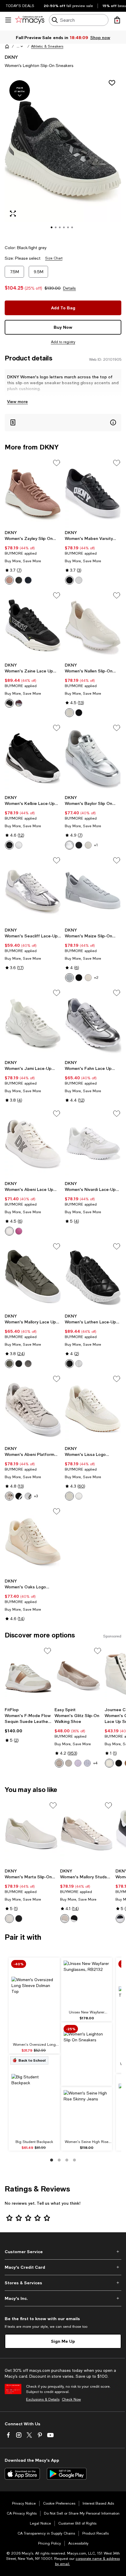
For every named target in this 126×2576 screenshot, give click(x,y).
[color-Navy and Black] (28, 580)
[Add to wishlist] (112, 83)
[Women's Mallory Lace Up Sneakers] (33, 1276)
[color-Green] (9, 1364)
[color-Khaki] (69, 713)
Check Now (71, 2399)
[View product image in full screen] (13, 214)
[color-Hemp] (69, 1496)
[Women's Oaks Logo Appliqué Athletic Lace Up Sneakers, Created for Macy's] (33, 1541)
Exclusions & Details (43, 2399)
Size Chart (54, 258)
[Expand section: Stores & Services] (63, 2283)
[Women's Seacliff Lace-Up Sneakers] (33, 890)
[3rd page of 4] (67, 2160)
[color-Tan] (9, 1919)
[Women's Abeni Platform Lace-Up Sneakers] (33, 1409)
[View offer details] (63, 423)
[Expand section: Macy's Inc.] (63, 2298)
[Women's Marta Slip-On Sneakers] (31, 1833)
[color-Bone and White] (88, 845)
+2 (96, 978)
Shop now (100, 37)
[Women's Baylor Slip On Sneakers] (93, 758)
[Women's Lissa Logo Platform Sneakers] (93, 1409)
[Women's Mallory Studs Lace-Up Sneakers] (87, 1833)
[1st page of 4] (52, 2160)
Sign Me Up (63, 2341)
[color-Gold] (59, 1763)
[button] (20, 46)
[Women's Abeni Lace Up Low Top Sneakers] (33, 1143)
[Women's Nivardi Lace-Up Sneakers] (93, 1143)
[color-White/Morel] (28, 1496)
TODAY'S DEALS (20, 6)
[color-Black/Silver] (19, 1496)
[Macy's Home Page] (30, 20)
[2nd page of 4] (59, 2160)
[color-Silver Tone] (87, 1763)
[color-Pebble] (9, 1231)
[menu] (8, 20)
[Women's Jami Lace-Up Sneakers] (33, 1023)
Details (69, 288)
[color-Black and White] (120, 1919)
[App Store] (22, 2474)
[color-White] (79, 580)
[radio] (9, 580)
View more (17, 401)
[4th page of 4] (74, 2160)
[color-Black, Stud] (119, 1763)
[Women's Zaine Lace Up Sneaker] (33, 625)
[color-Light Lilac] (78, 1763)
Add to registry (63, 342)
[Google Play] (67, 2474)
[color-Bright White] (79, 1496)
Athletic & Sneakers (47, 46)
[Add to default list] (57, 463)
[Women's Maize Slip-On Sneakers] (93, 890)
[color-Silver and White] (69, 845)
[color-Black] (19, 580)
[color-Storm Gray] (69, 978)
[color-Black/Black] (79, 978)
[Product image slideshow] (63, 157)
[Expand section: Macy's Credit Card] (63, 2267)
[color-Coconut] (88, 978)
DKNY (11, 57)
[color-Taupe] (69, 1763)
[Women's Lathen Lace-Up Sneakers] (93, 1276)
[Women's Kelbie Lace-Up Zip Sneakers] (33, 758)
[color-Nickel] (19, 703)
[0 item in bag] (117, 20)
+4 (95, 1763)
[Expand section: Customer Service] (63, 2252)
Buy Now (63, 327)
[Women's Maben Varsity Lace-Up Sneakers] (93, 493)
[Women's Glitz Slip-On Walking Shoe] (78, 1675)
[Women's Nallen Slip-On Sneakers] (93, 625)
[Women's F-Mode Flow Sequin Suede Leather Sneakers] (28, 1675)
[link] (33, 557)
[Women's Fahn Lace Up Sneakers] (93, 1023)
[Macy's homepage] (7, 46)
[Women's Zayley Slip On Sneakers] (33, 493)
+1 (96, 845)
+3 (36, 1496)
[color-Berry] (19, 1231)
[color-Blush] (9, 580)
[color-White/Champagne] (9, 1496)
